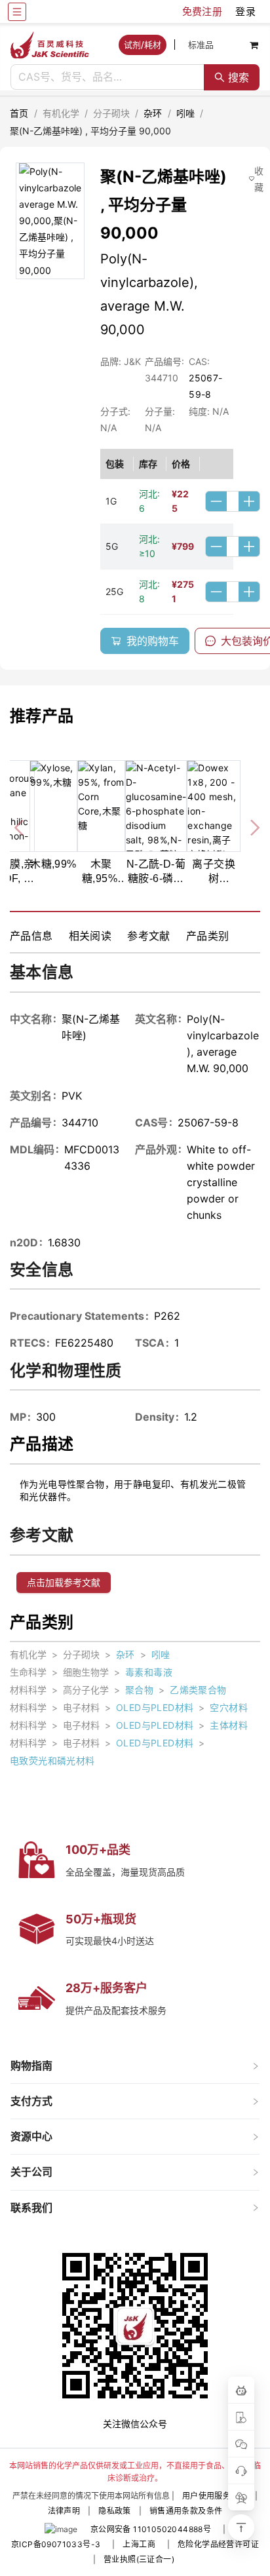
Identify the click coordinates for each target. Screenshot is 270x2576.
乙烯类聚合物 (198, 1690)
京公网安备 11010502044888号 (151, 2529)
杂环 (153, 113)
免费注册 (202, 11)
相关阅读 (90, 936)
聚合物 (139, 1690)
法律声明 (64, 2511)
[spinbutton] (233, 501)
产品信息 (31, 936)
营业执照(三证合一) (139, 2559)
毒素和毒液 (149, 1672)
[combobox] (107, 77)
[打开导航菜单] (17, 12)
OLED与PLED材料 (155, 1707)
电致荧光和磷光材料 (52, 1760)
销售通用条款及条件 (186, 2511)
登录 (245, 11)
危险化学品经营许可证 (218, 2544)
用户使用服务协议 (215, 2496)
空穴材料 (229, 1707)
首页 (19, 113)
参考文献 (149, 936)
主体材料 (229, 1725)
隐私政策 (115, 2511)
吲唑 (186, 113)
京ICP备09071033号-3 (56, 2544)
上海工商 (139, 2544)
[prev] (20, 826)
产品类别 (208, 936)
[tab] (135, 2066)
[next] (250, 826)
